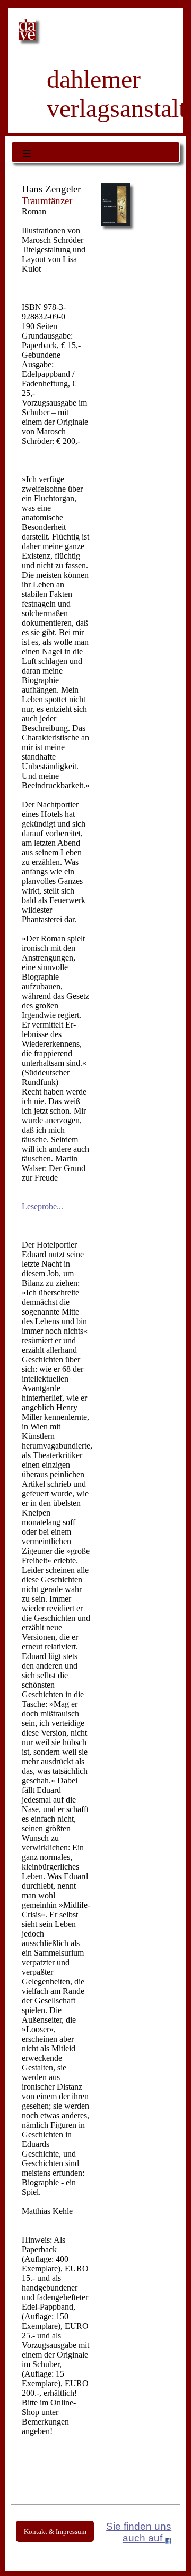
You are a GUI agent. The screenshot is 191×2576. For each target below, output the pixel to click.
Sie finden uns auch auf (139, 2532)
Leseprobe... (42, 1206)
